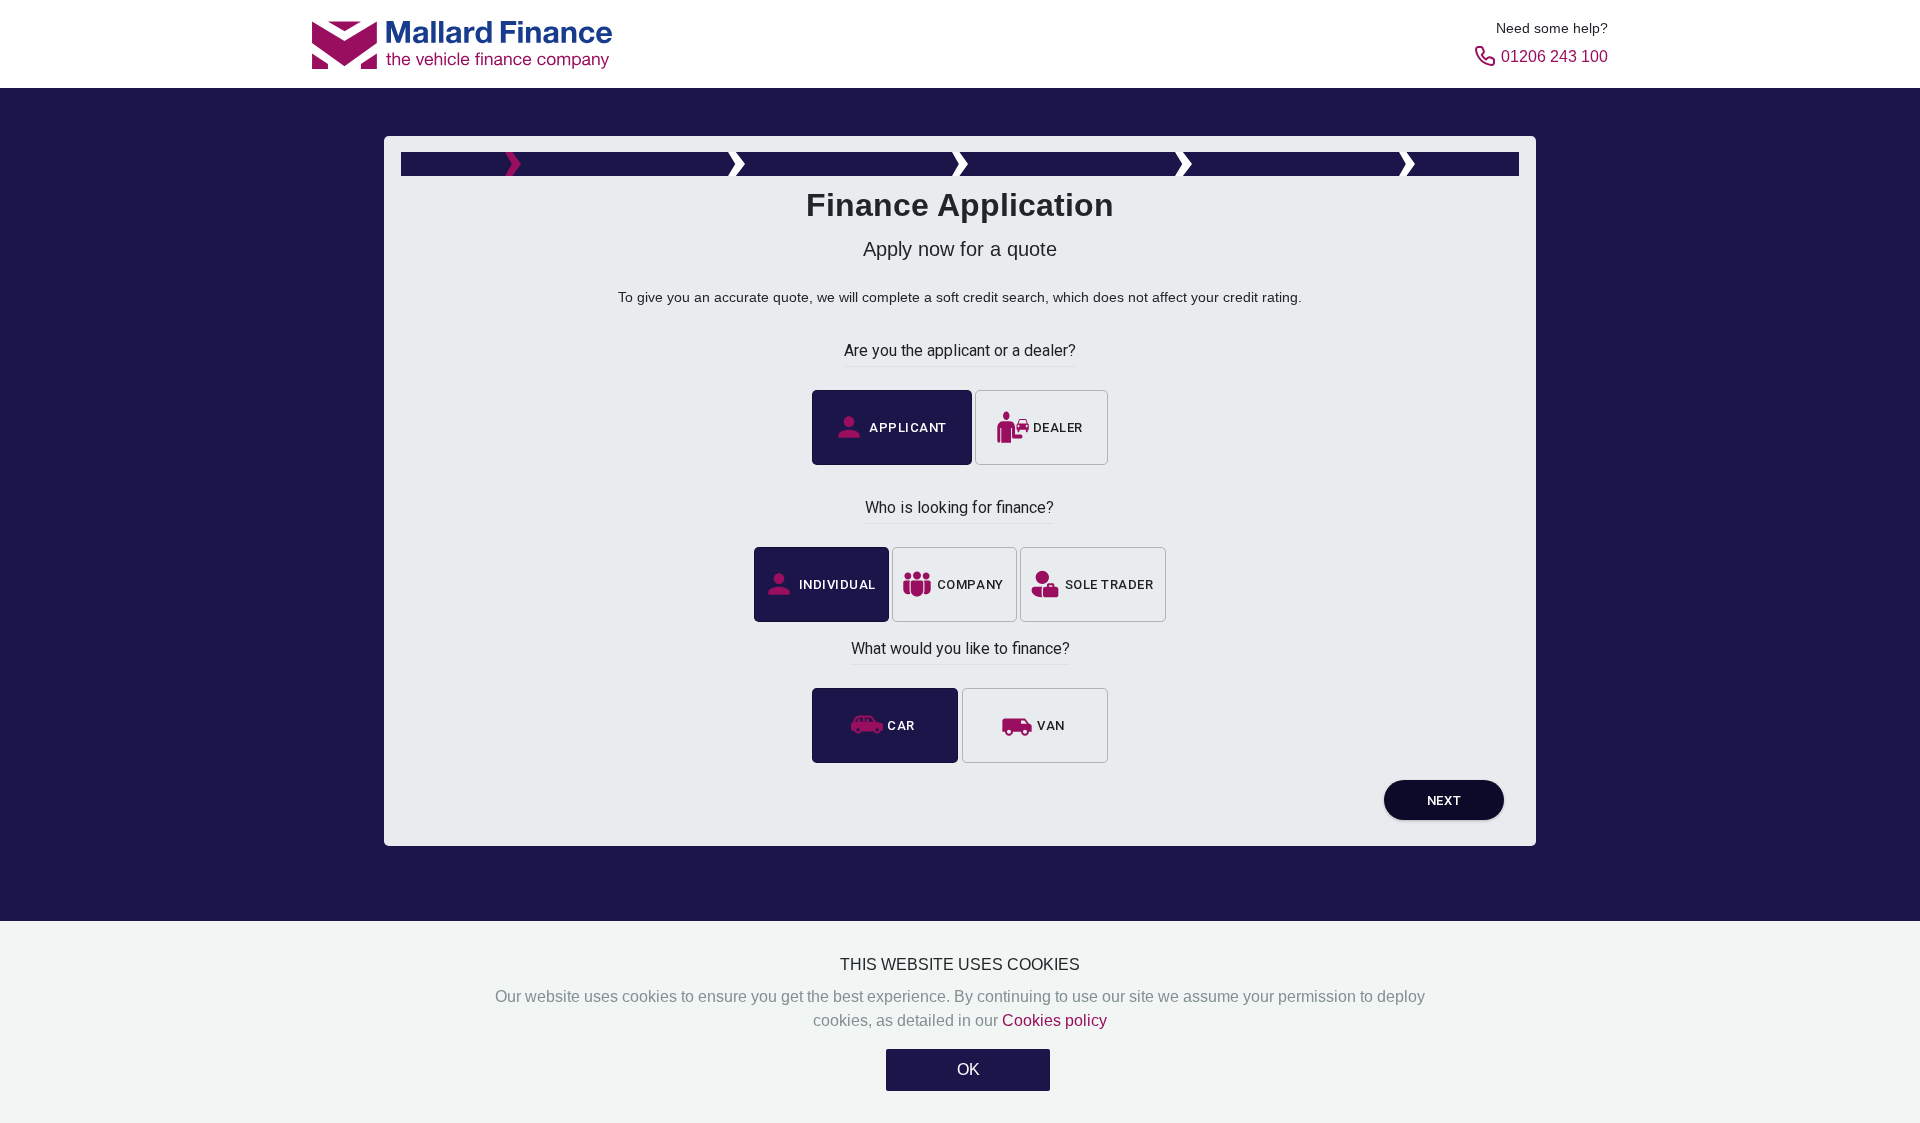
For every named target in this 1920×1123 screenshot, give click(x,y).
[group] (960, 427)
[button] (892, 427)
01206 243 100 (1554, 56)
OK (968, 1069)
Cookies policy (1054, 1020)
